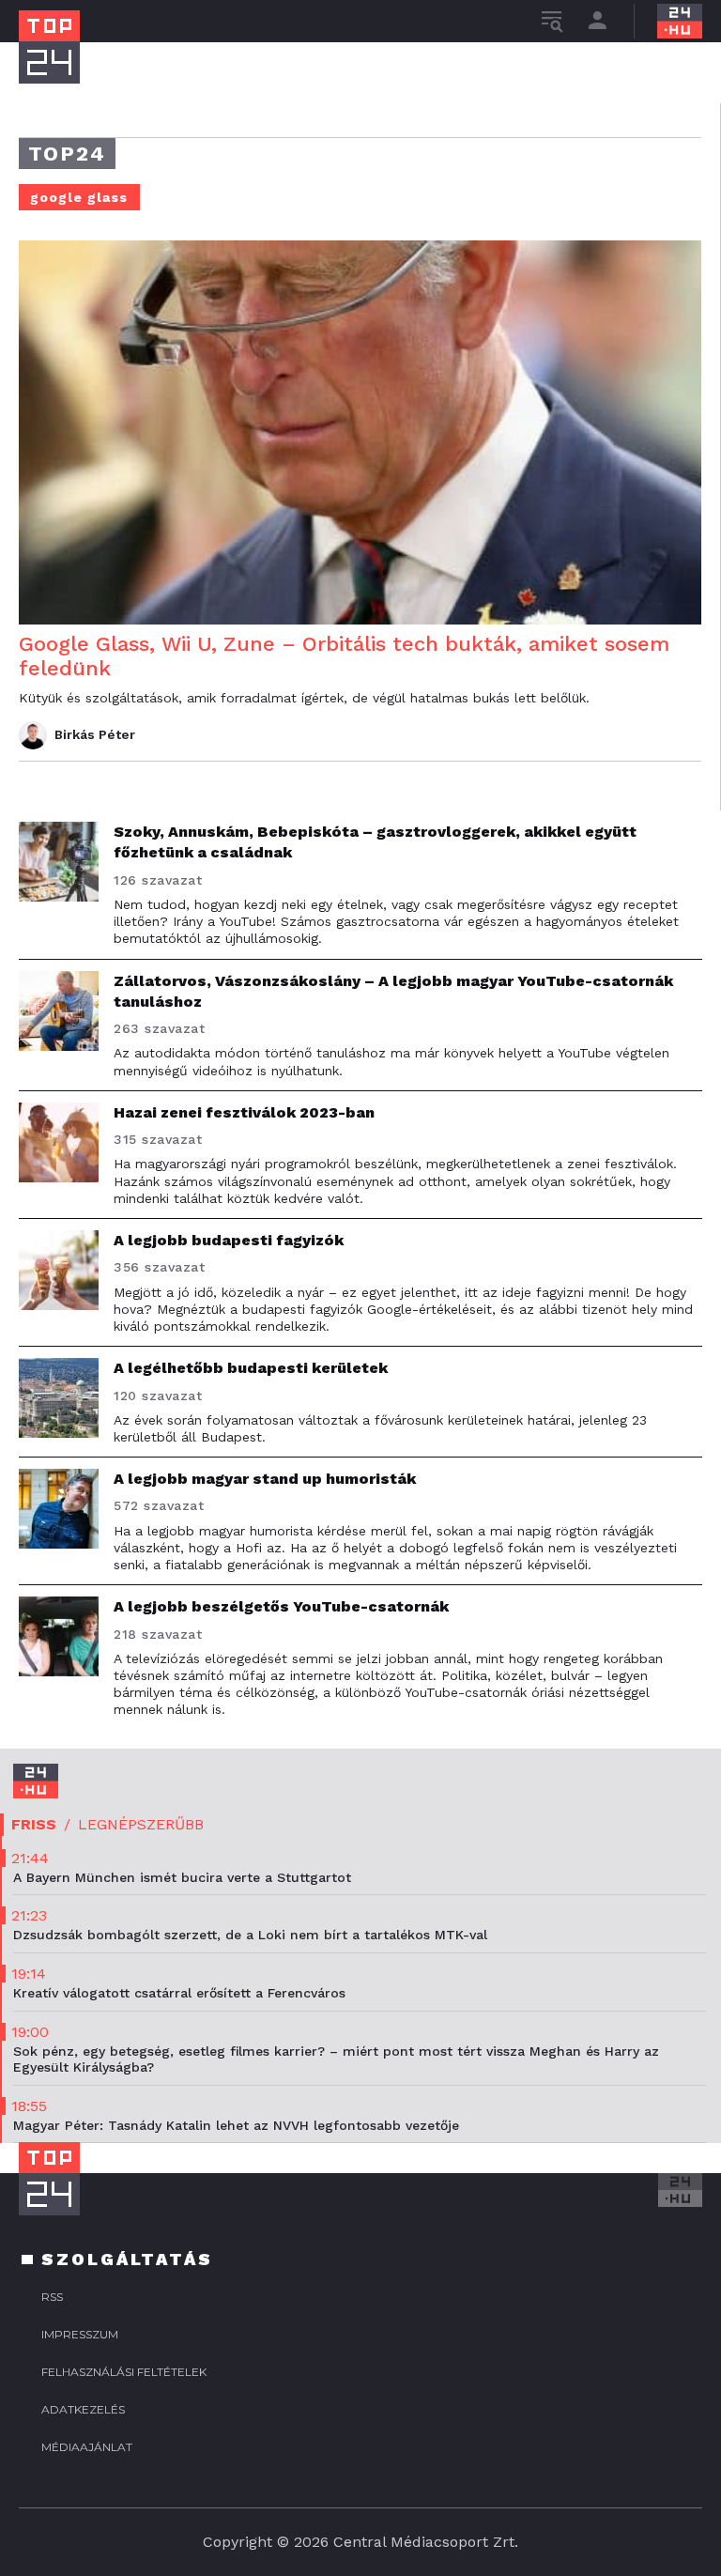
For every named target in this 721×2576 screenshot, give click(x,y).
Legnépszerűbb (141, 1824)
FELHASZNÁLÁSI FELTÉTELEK (124, 2372)
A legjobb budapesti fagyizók (229, 1240)
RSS (52, 2297)
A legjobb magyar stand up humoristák (265, 1479)
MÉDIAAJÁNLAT (87, 2447)
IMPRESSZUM (80, 2334)
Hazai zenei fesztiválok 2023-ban (244, 1112)
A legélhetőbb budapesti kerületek (251, 1368)
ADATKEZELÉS (83, 2409)
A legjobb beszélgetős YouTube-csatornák (281, 1606)
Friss (34, 1824)
